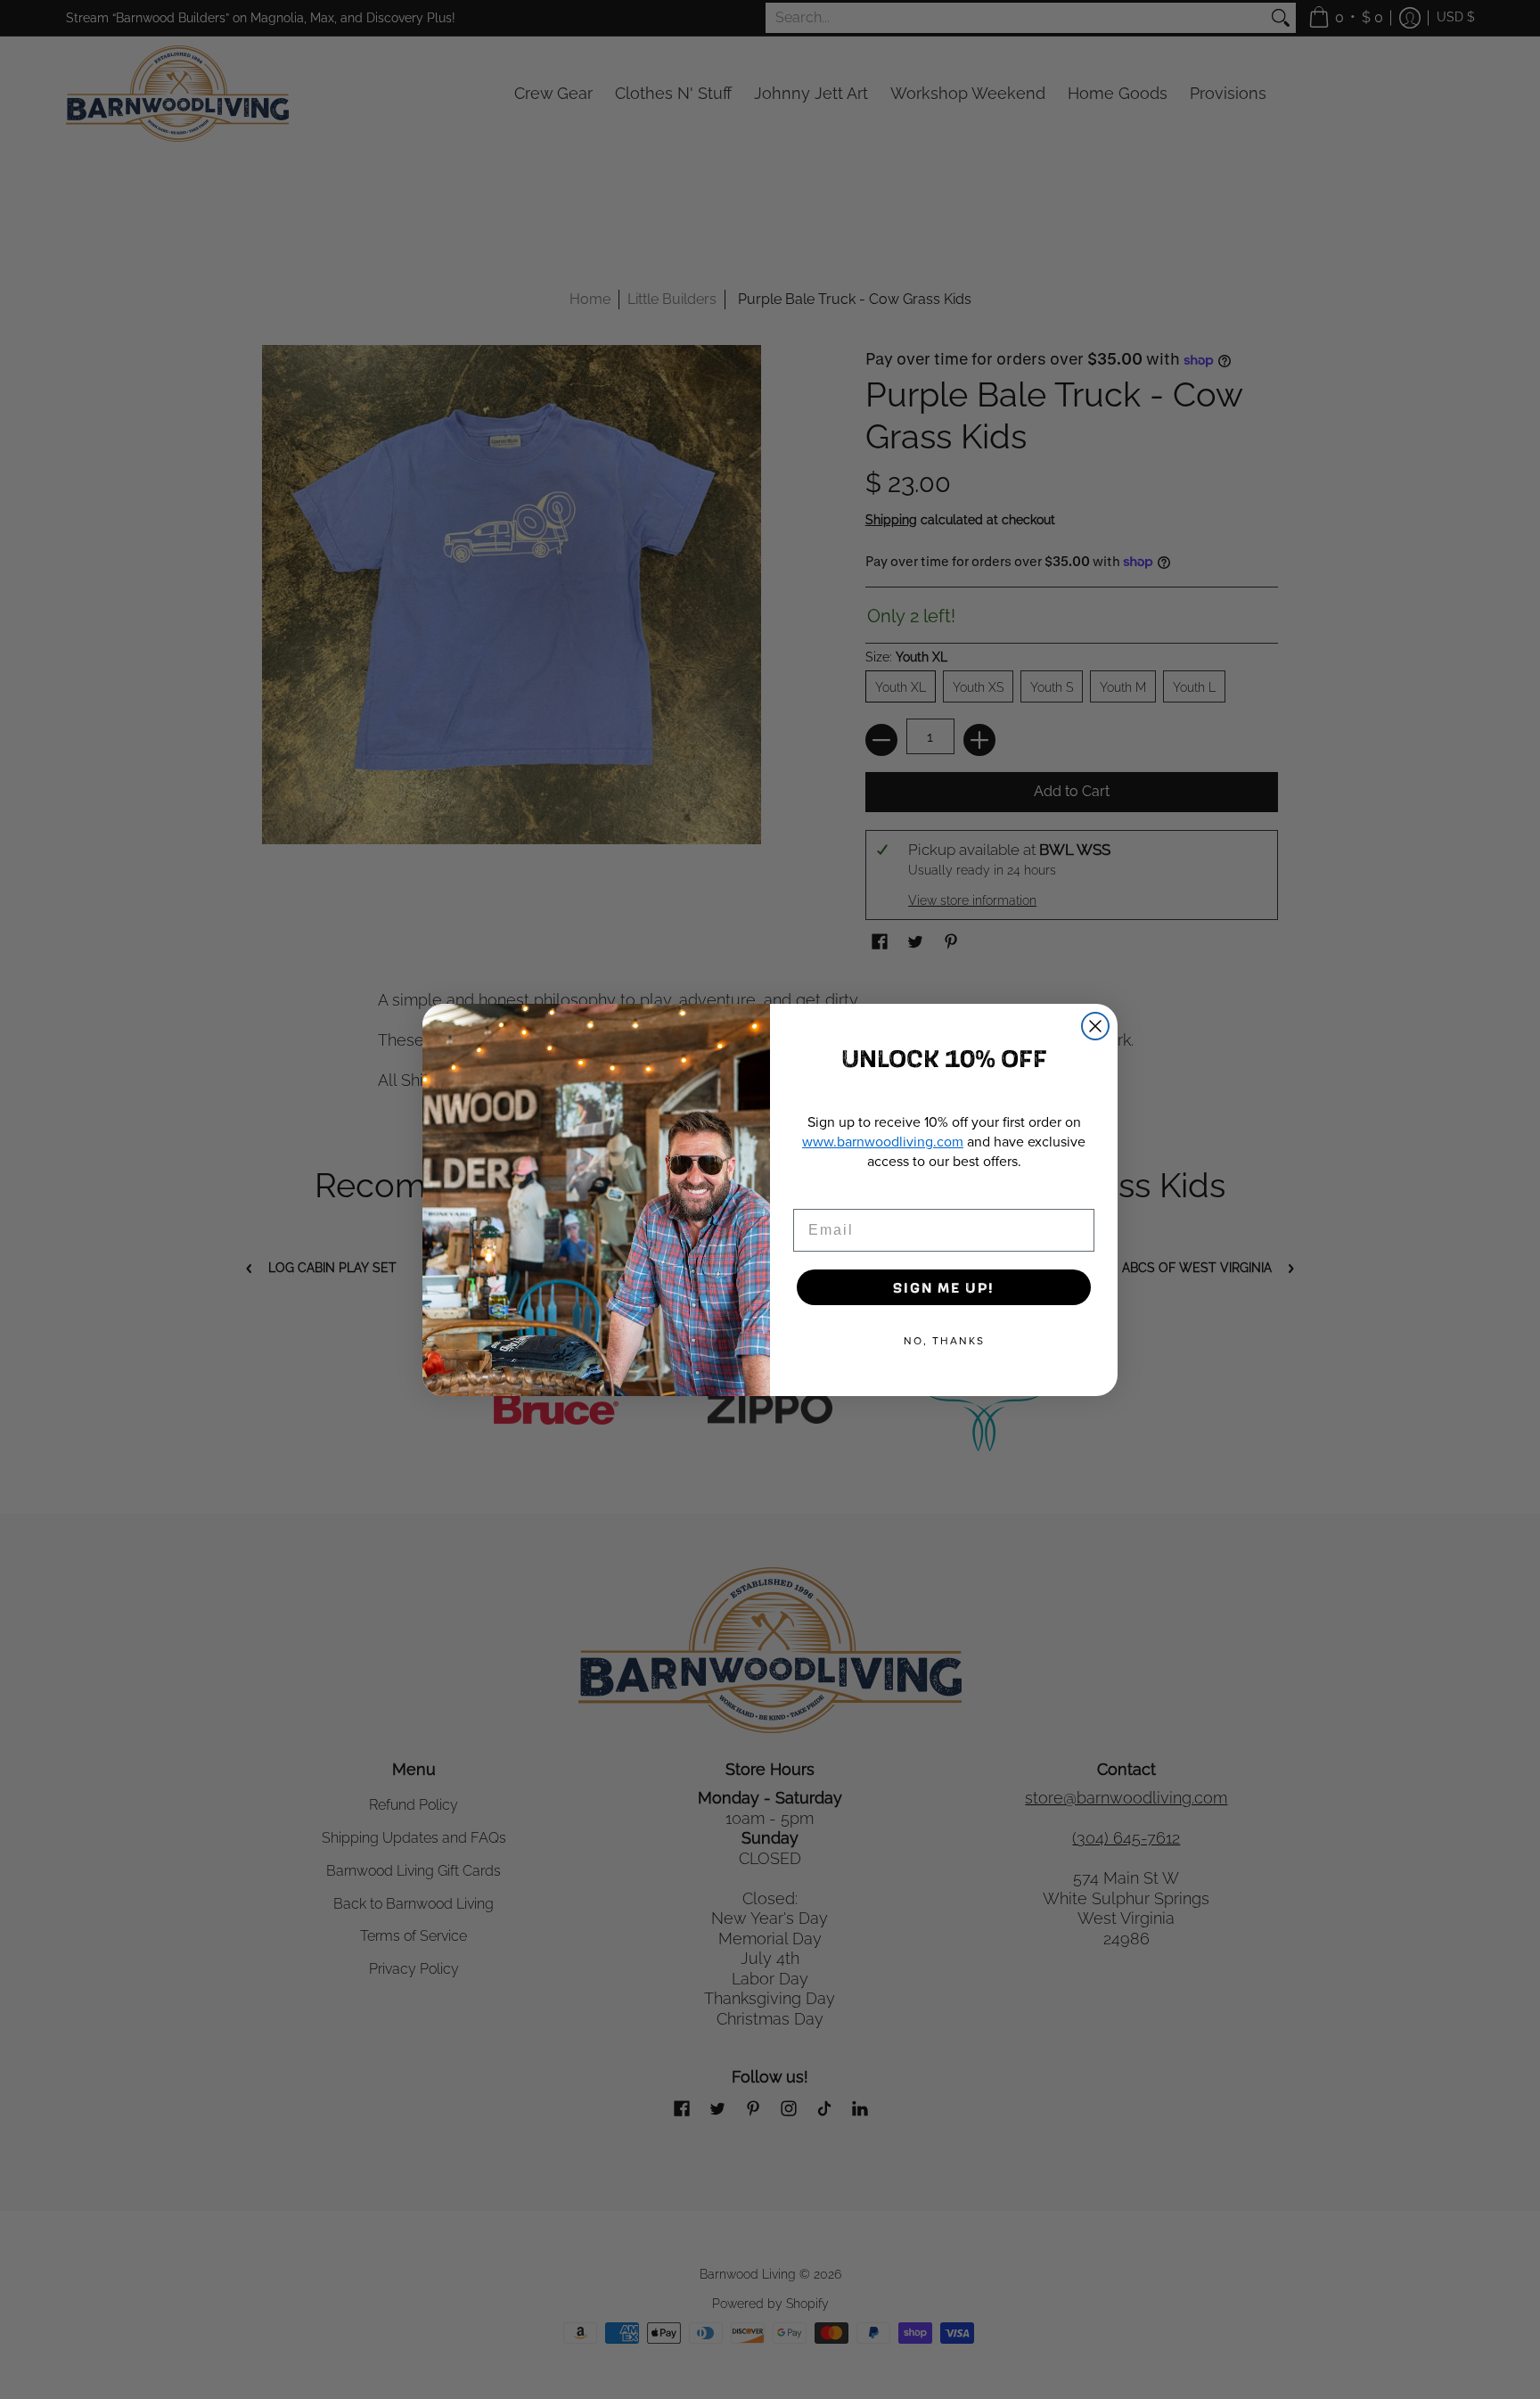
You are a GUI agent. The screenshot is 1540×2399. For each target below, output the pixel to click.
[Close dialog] (1095, 1026)
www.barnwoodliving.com (883, 1141)
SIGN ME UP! (944, 1287)
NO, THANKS (944, 1340)
